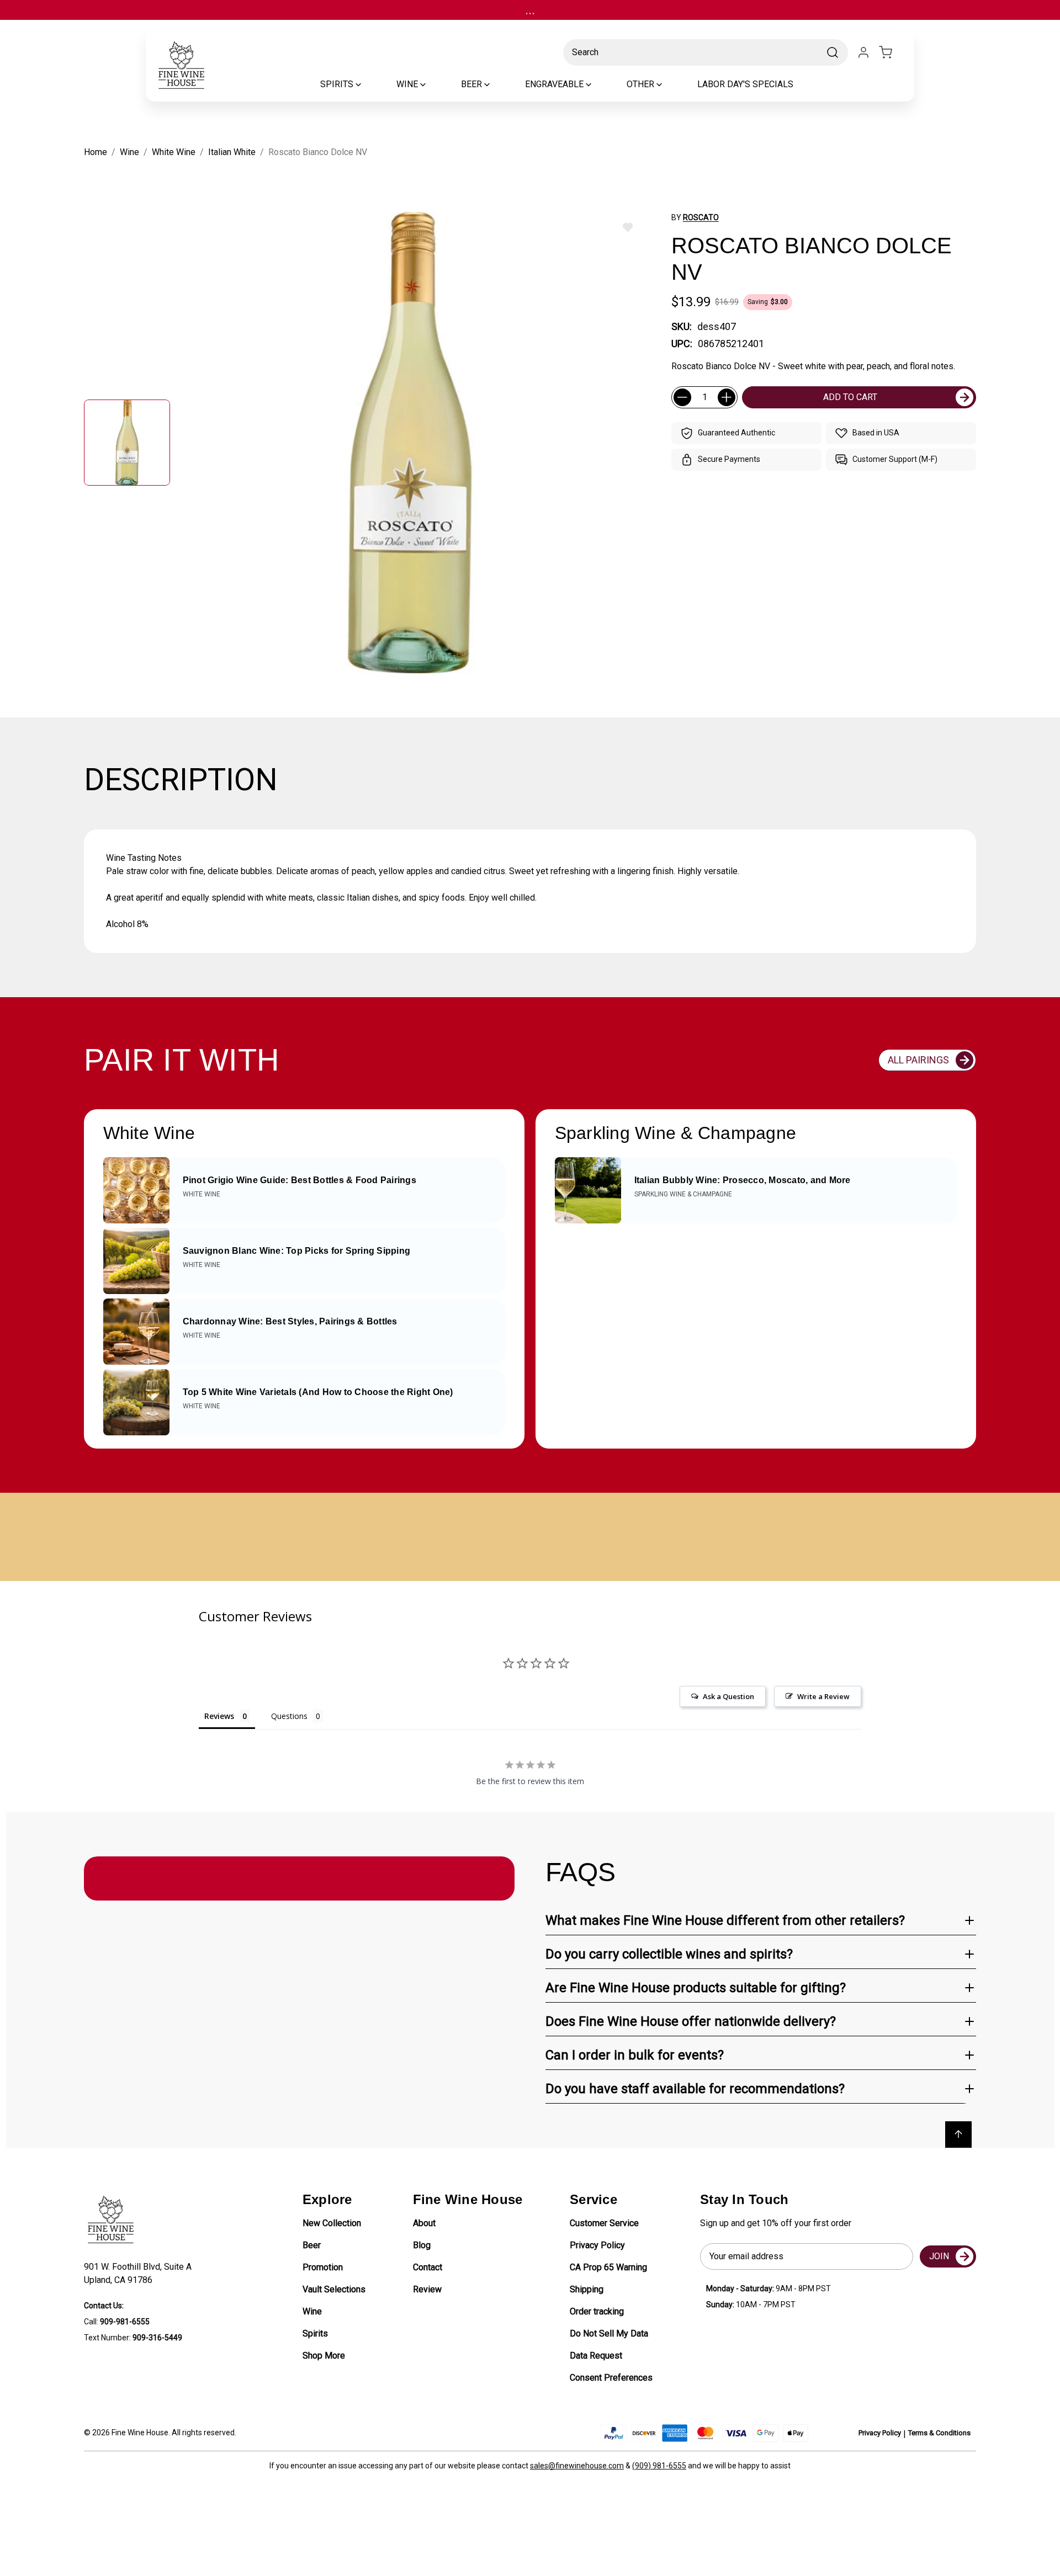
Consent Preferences (611, 2378)
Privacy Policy (597, 2245)
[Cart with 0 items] (892, 52)
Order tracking (597, 2311)
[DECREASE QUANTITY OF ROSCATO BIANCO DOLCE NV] (682, 397)
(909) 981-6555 (659, 2466)
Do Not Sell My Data (609, 2333)
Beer (312, 2245)
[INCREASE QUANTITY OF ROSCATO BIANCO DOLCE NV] (727, 397)
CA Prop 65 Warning (608, 2267)
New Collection (332, 2223)
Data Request (596, 2356)
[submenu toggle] (368, 84)
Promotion (323, 2267)
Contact (428, 2267)
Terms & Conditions (939, 2433)
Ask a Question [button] (728, 1696)
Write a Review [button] (823, 1696)
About (424, 2223)
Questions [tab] (289, 1716)
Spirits (315, 2333)
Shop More (324, 2356)
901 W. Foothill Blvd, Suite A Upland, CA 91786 (140, 2273)
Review (427, 2289)
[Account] (863, 52)
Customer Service (604, 2223)
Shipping (587, 2289)
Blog (422, 2245)
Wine (312, 2311)
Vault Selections (334, 2289)
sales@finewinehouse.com (577, 2466)
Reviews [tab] (219, 1716)
